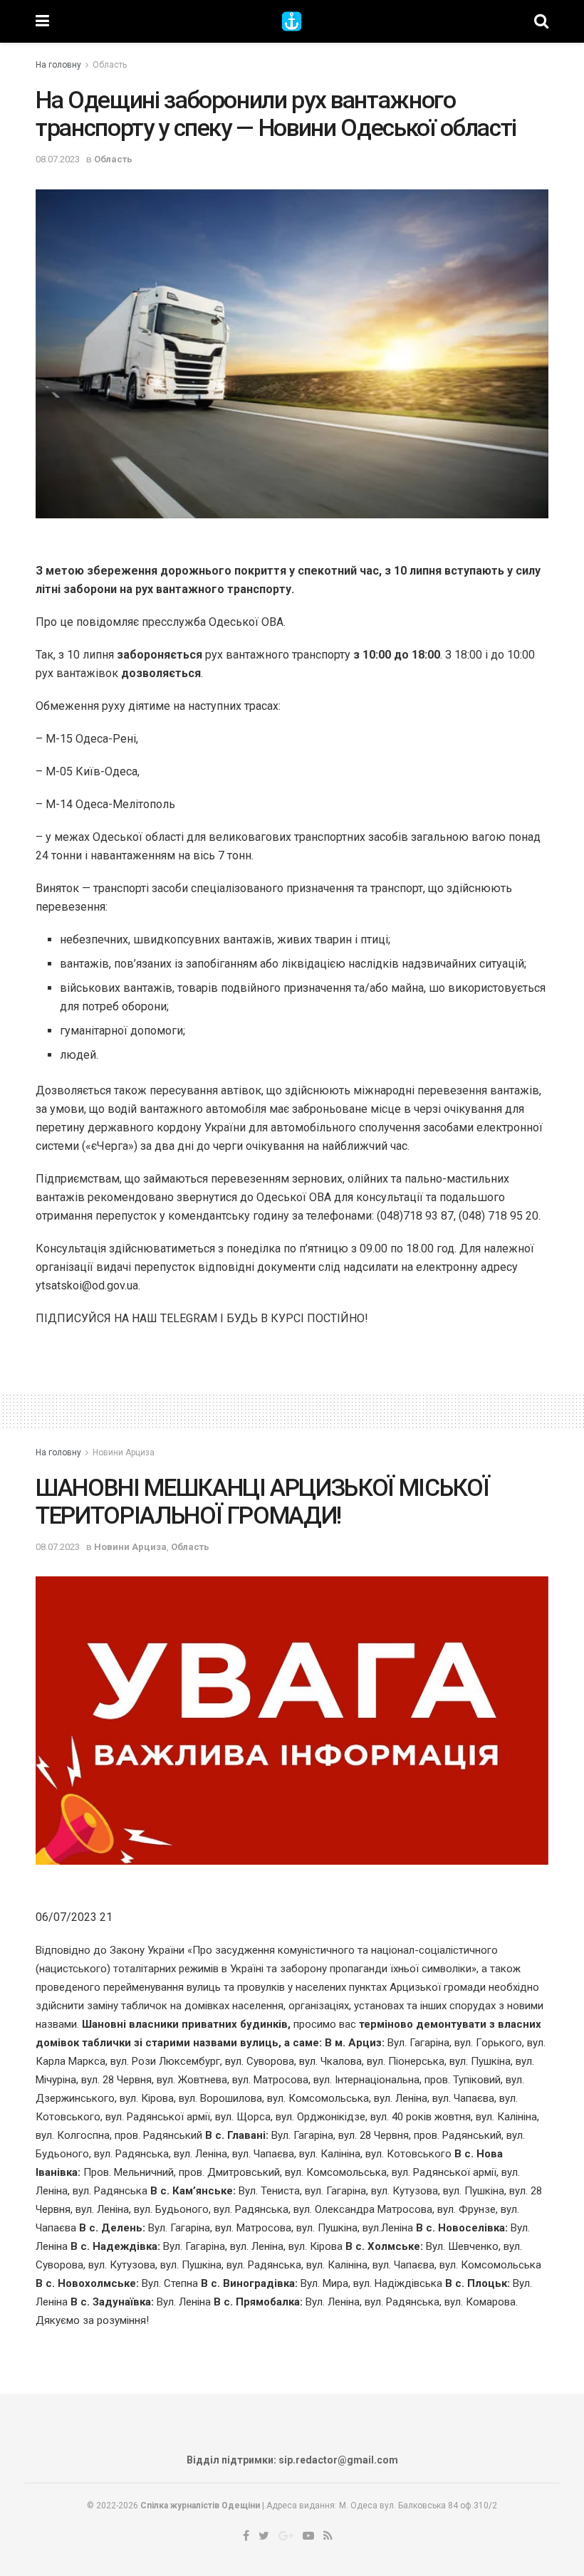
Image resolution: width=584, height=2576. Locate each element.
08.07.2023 (58, 159)
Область (110, 65)
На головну (58, 65)
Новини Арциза (124, 1452)
